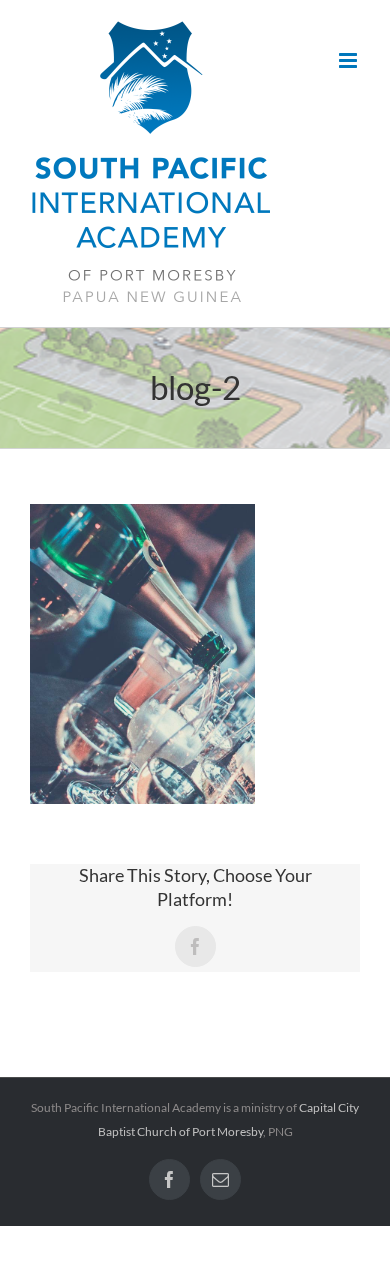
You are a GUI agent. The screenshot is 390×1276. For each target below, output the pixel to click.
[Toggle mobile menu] (349, 60)
